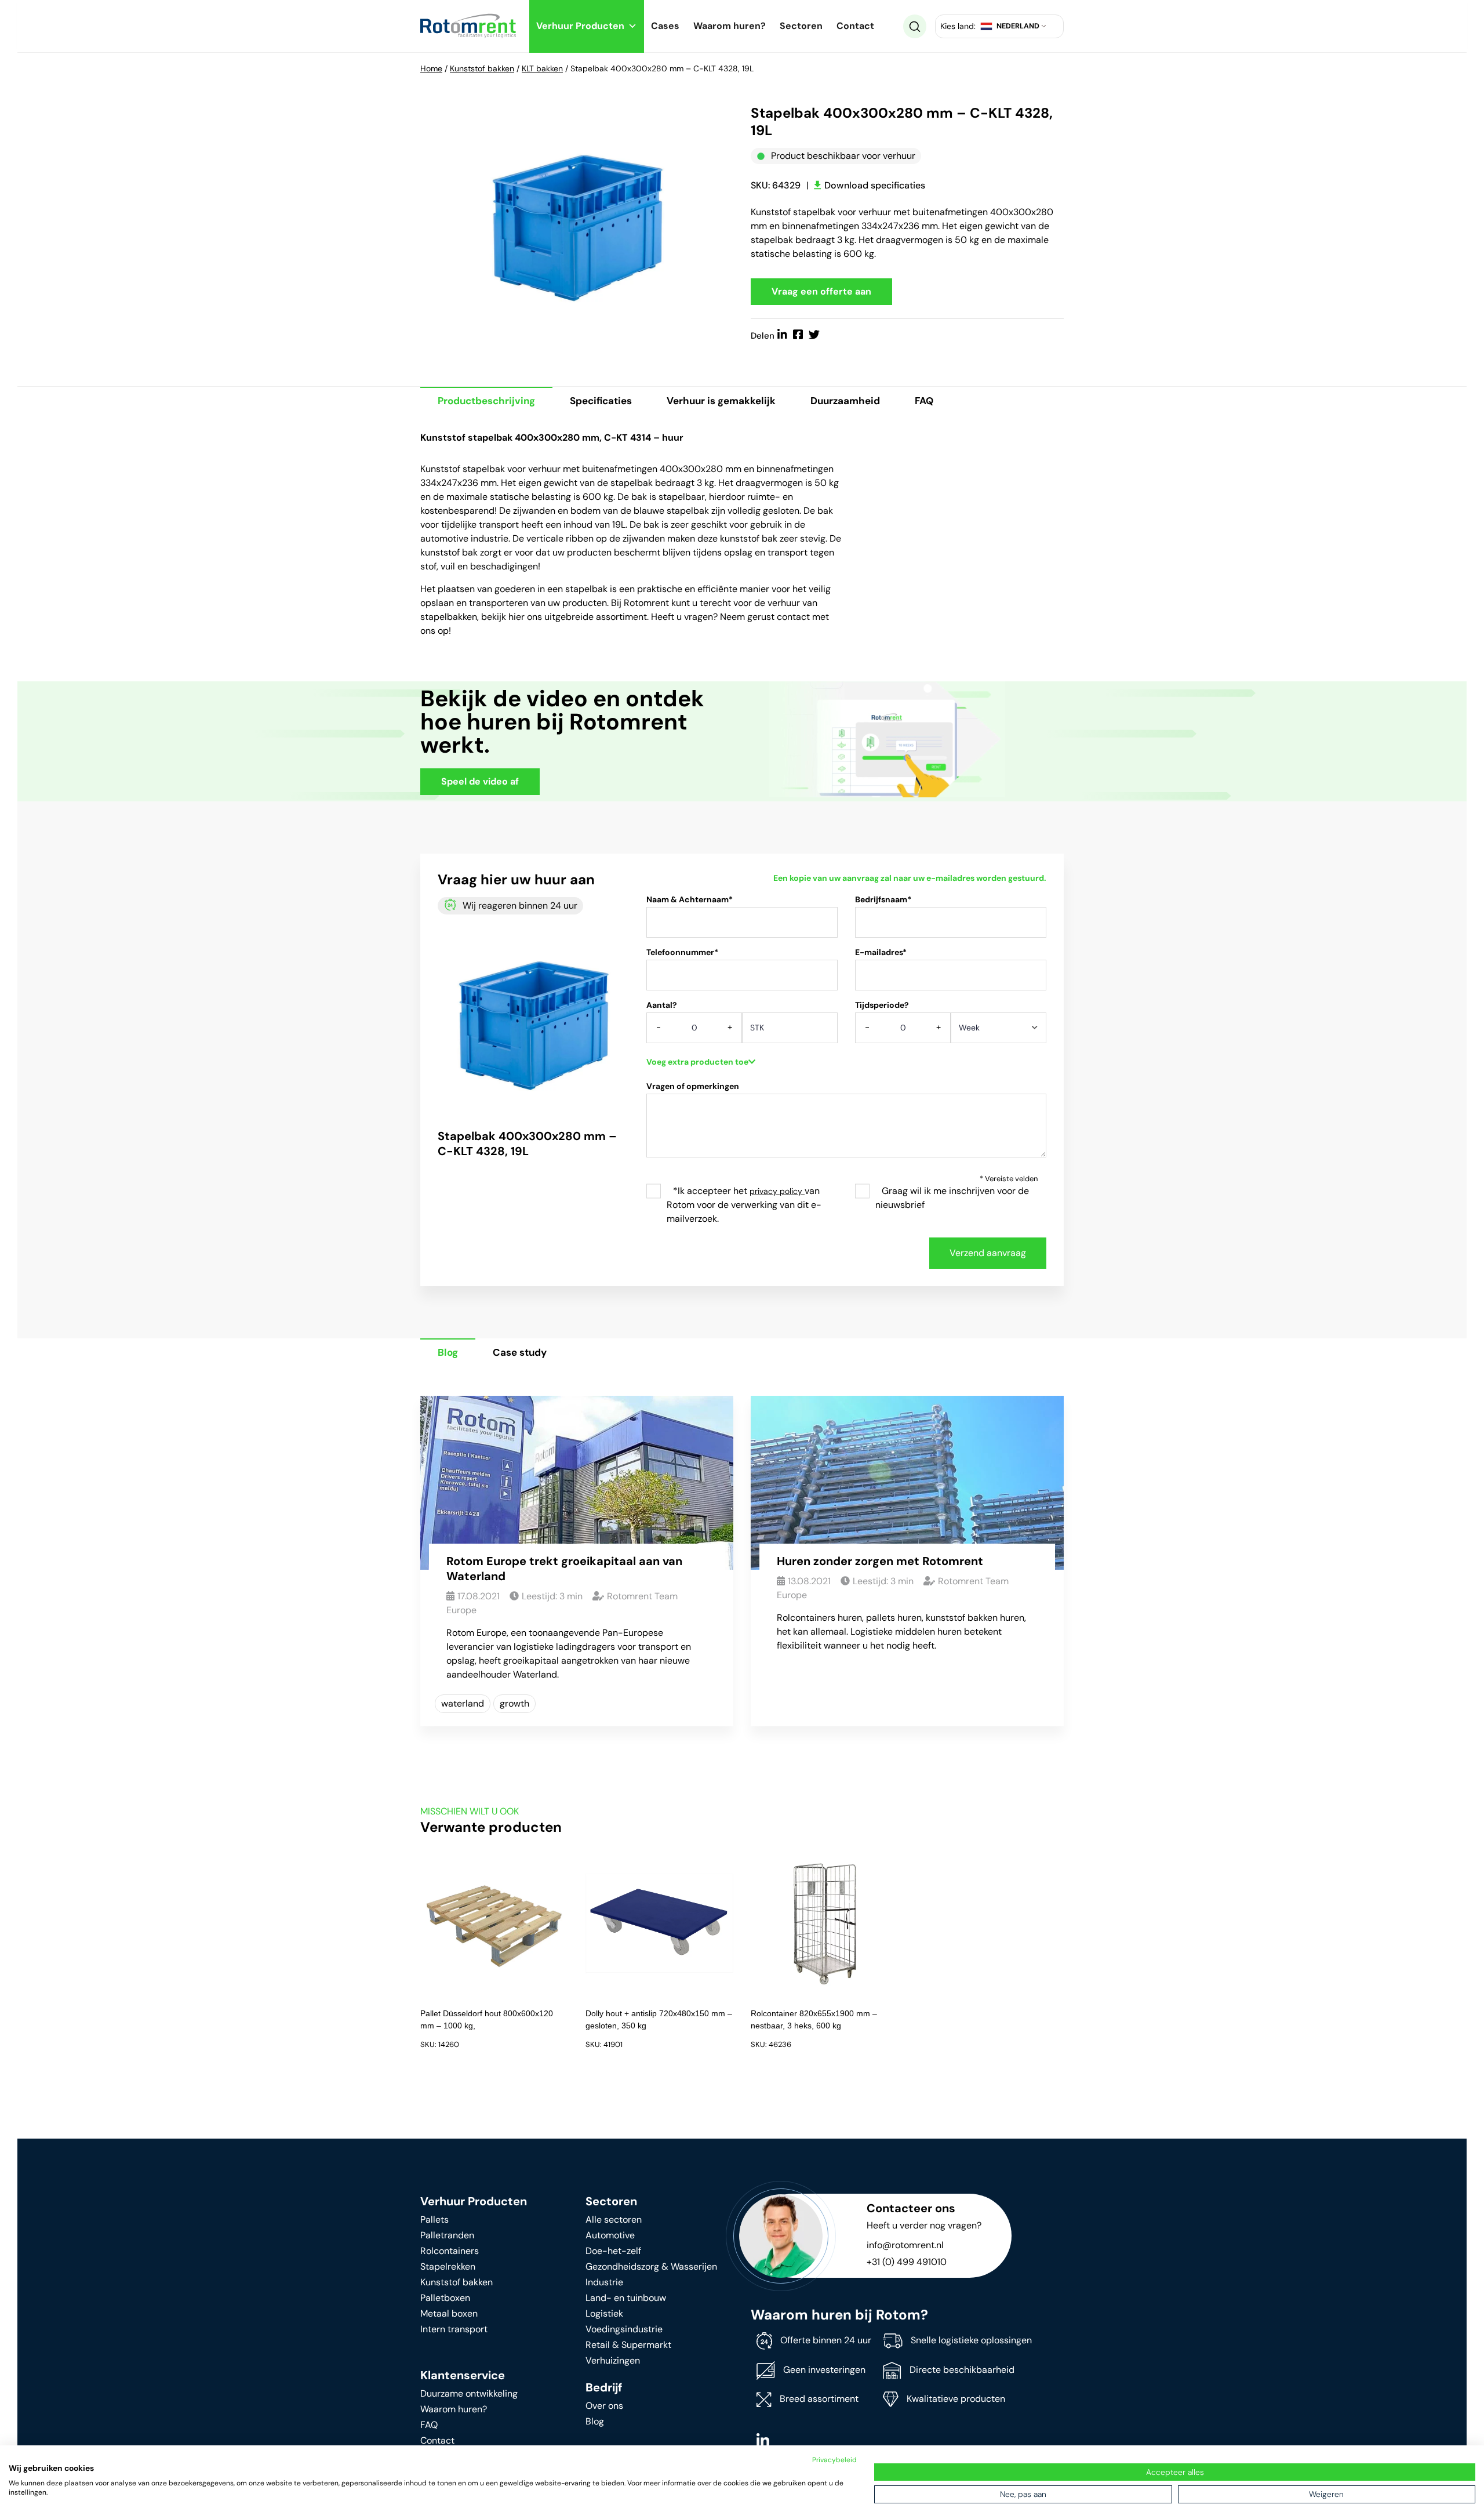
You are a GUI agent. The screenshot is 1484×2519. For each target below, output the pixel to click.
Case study (520, 1352)
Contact (855, 26)
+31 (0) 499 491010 (907, 2262)
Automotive (610, 2235)
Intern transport (454, 2329)
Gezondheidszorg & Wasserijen (651, 2266)
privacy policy (777, 1191)
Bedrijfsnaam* (883, 899)
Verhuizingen (613, 2360)
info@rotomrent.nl (905, 2245)
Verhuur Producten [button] (580, 26)
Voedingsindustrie (624, 2329)
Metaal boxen (449, 2313)
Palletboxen (445, 2298)
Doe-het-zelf (613, 2251)
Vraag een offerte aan (821, 291)
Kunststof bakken (482, 68)
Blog (448, 1352)
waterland (463, 1703)
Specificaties (601, 401)
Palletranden (447, 2235)
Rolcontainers (450, 2251)
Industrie (604, 2282)
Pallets (434, 2219)
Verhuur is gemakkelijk (721, 401)
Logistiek (604, 2313)
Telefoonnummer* (682, 952)
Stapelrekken (448, 2266)
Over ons (604, 2406)
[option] (577, 224)
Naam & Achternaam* (690, 899)
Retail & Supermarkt (628, 2345)
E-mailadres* (881, 952)
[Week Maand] (999, 1032)
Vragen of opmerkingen (693, 1086)
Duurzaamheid (845, 401)
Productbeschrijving (486, 401)
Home (431, 68)
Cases (665, 26)
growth (514, 1703)
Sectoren (801, 26)
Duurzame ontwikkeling (469, 2393)
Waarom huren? (730, 26)
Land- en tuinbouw (626, 2298)
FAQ (924, 401)
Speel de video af (480, 781)
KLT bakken (542, 68)
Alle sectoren (614, 2219)
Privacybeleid (834, 2460)
